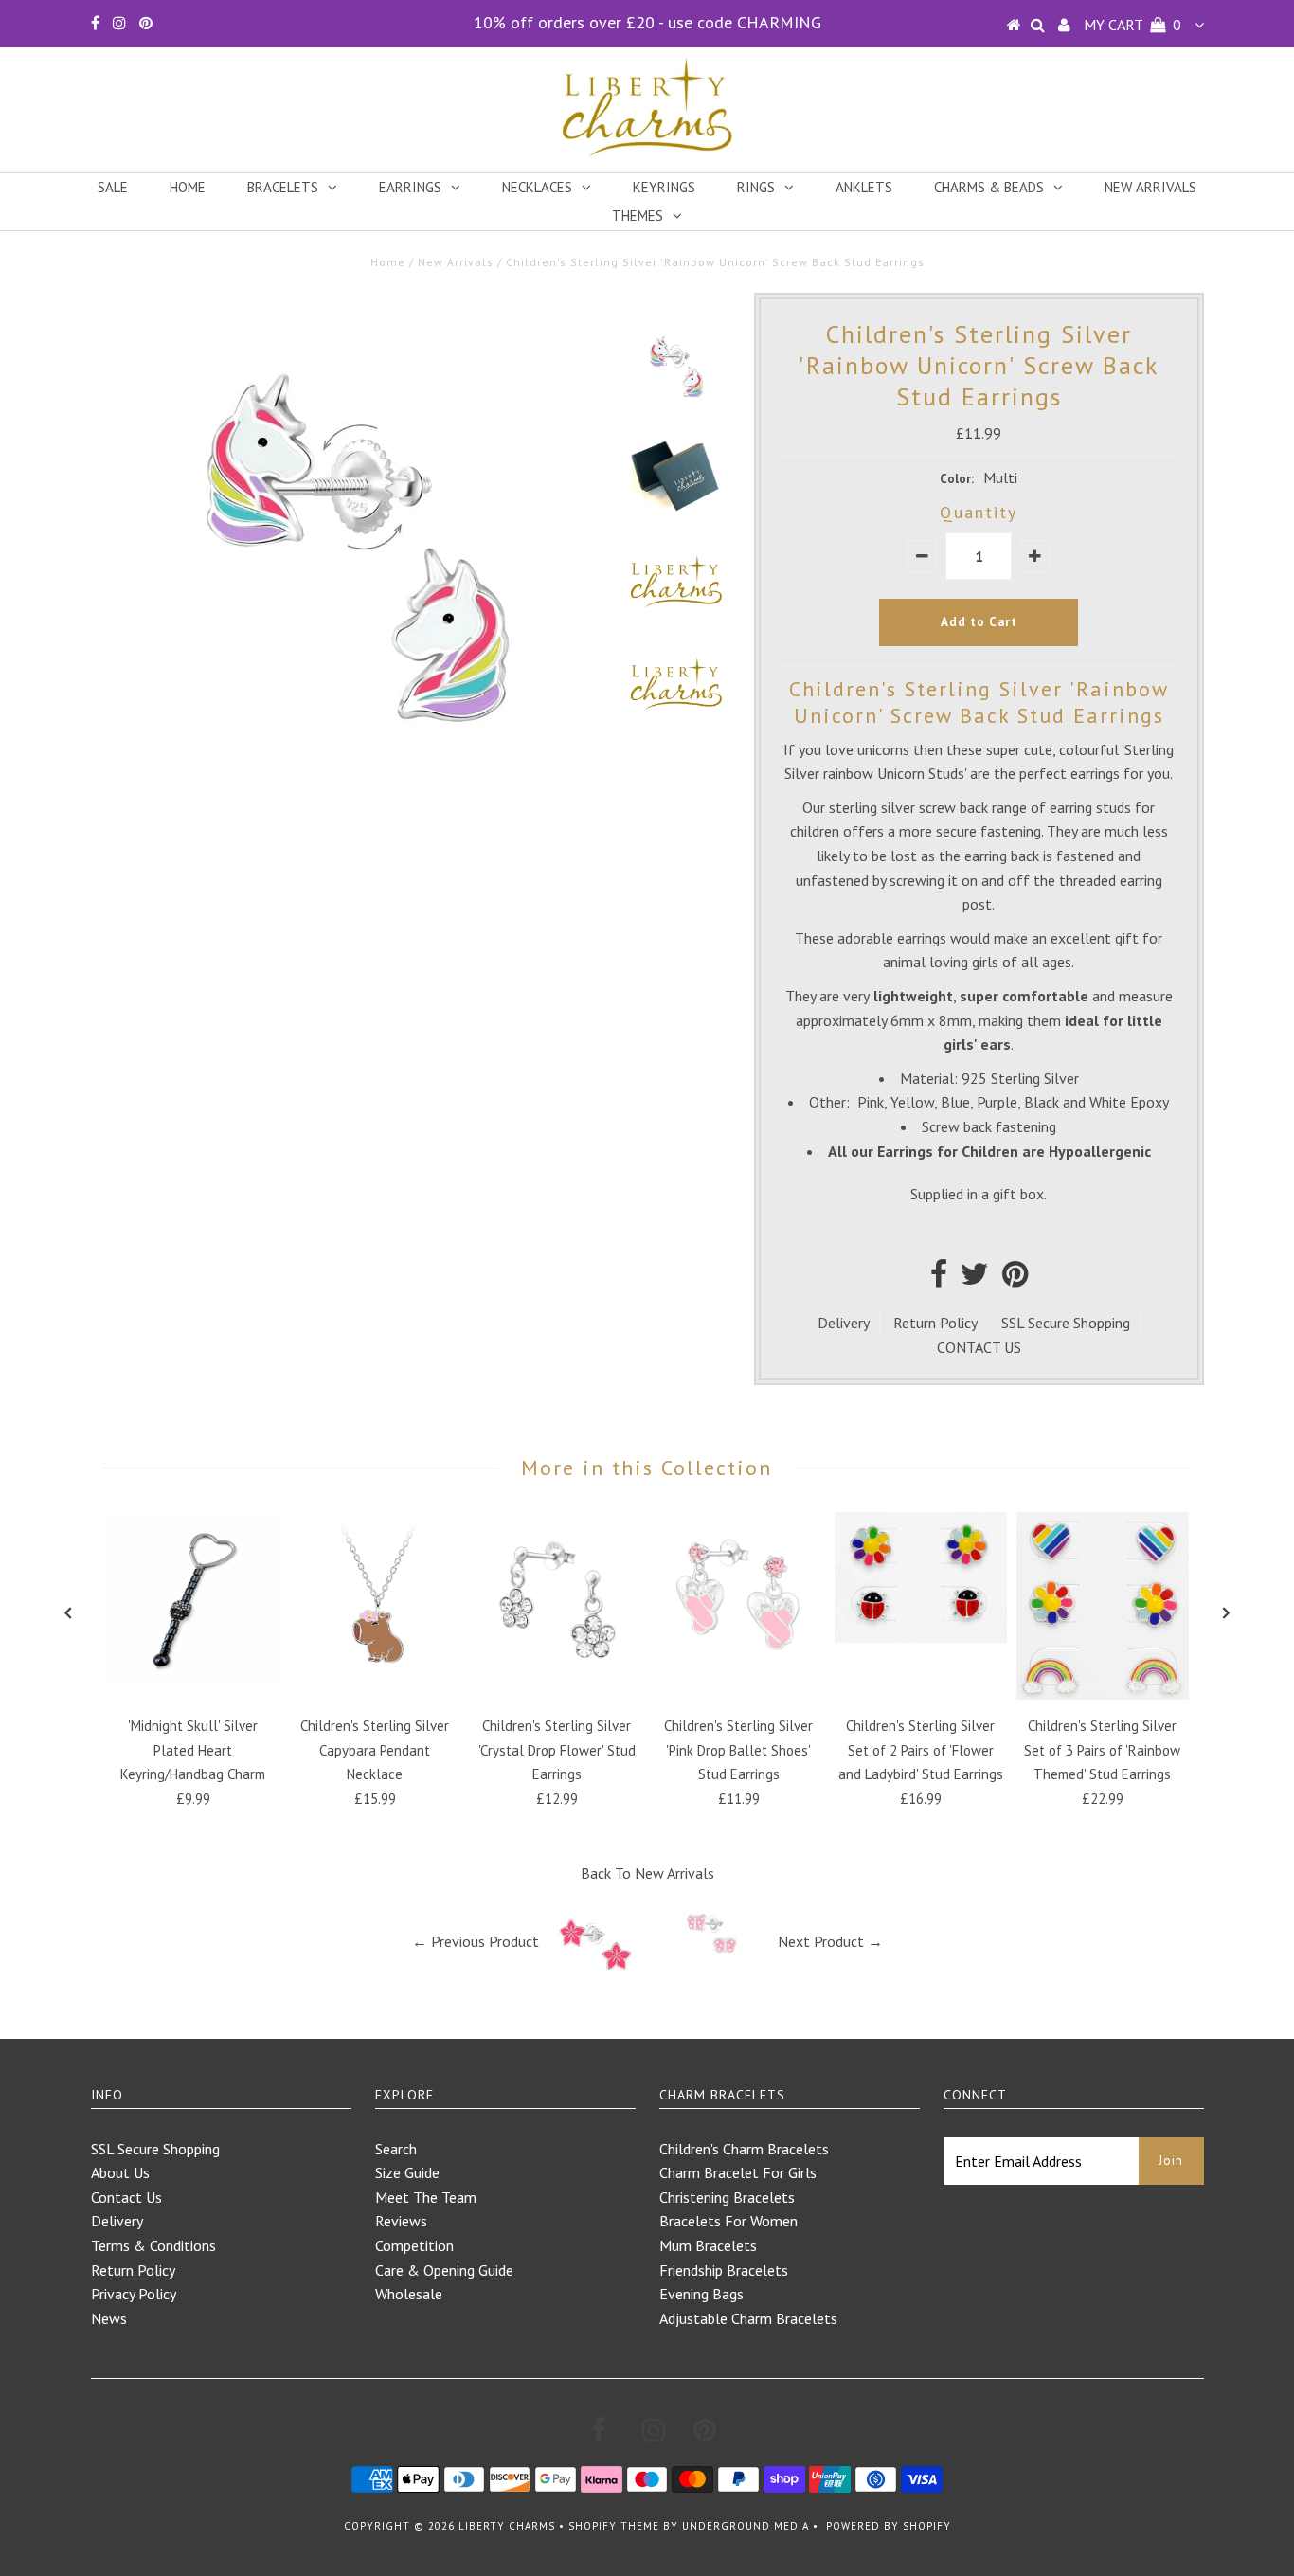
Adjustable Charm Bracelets (748, 2318)
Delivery (844, 1323)
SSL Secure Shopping (1066, 1323)
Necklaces (537, 187)
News (109, 2318)
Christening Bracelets (727, 2197)
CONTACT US (979, 1347)
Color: (957, 479)
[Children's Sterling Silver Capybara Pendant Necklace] (375, 1679)
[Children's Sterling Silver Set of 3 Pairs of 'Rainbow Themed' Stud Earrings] (1103, 1694)
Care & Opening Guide (444, 2270)
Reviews (401, 2221)
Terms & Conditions (153, 2245)
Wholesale (409, 2294)
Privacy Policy (134, 2294)
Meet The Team (426, 2197)
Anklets (864, 187)
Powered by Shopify (889, 2526)
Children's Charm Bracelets (744, 2149)
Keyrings (664, 187)
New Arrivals (1150, 187)
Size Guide (407, 2172)
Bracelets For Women (728, 2221)
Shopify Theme (614, 2526)
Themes (638, 216)
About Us (120, 2172)
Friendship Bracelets (724, 2270)
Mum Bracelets (708, 2245)
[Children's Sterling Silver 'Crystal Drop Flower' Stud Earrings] (557, 1679)
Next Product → (830, 1941)
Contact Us (126, 2197)
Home (188, 187)
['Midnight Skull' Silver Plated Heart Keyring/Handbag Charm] (193, 1679)
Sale (113, 187)
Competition (414, 2245)
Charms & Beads (989, 187)
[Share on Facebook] (939, 1279)
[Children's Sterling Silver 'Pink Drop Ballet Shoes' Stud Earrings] (739, 1679)
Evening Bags (701, 2294)
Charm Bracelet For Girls (738, 2172)
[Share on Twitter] (975, 1279)
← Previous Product (476, 1941)
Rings (756, 187)
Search (396, 2149)
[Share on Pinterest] (1015, 1279)
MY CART (1132, 25)
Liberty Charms (507, 2526)
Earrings (410, 187)
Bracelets (283, 187)
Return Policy (935, 1323)
